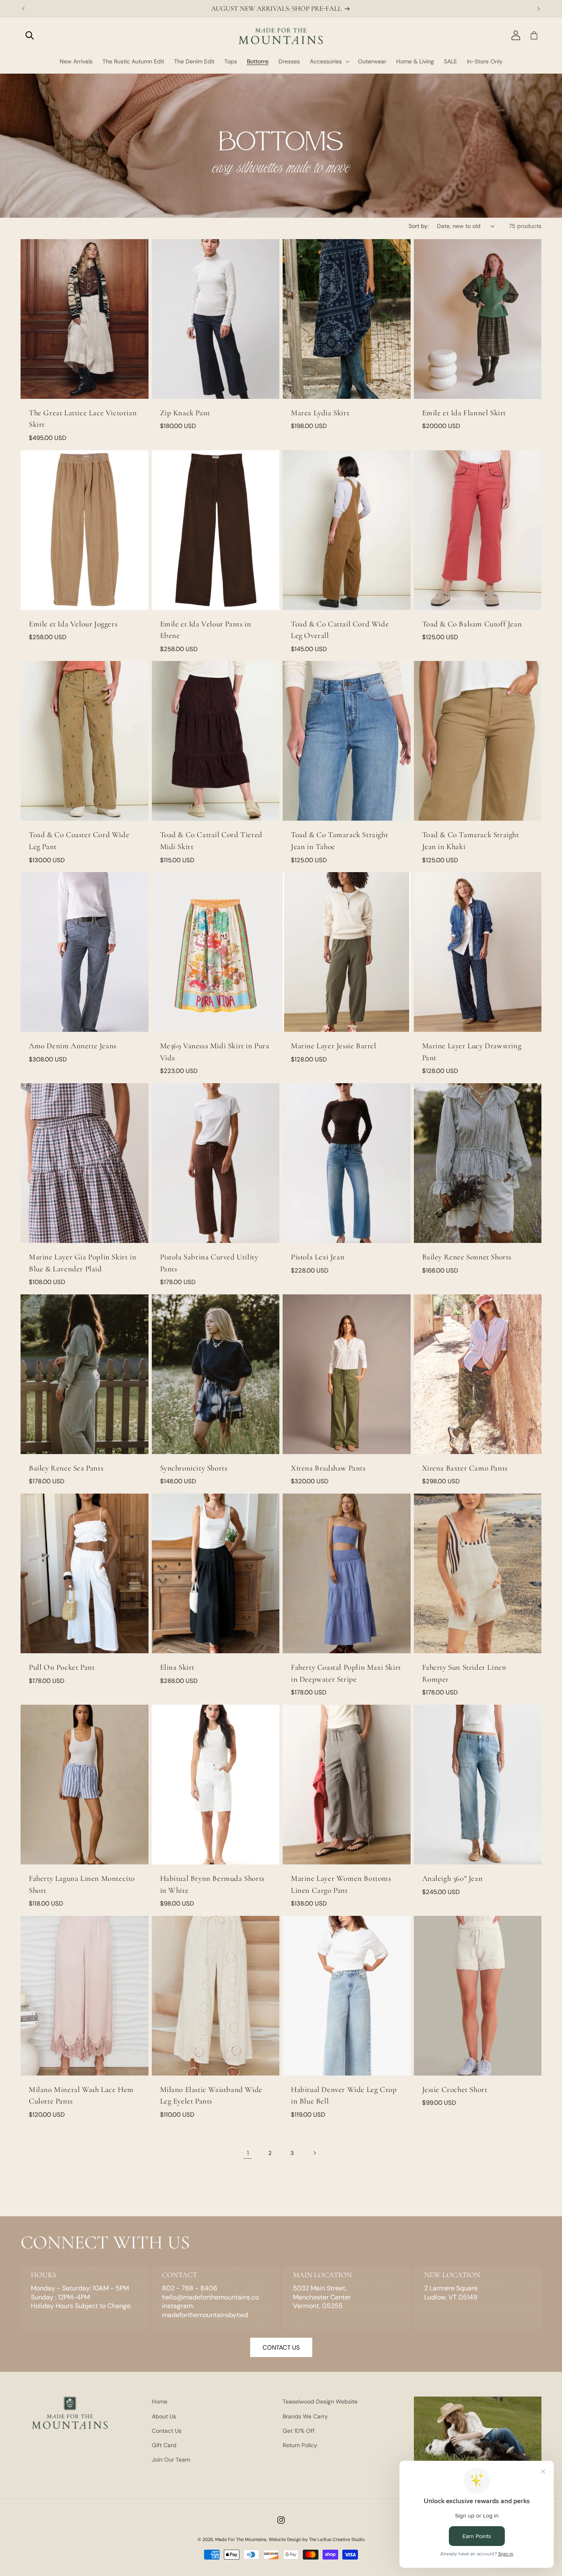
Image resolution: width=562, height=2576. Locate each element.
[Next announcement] (539, 9)
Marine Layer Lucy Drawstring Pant (472, 1052)
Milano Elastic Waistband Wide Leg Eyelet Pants (211, 2095)
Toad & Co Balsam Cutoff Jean (472, 624)
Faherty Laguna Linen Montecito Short (82, 1884)
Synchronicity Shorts (194, 1468)
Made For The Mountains (241, 2539)
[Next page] (314, 2153)
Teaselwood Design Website (320, 2401)
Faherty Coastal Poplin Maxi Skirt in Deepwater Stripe (346, 1673)
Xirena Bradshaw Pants (328, 1468)
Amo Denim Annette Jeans (73, 1046)
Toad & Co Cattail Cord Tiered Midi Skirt (211, 840)
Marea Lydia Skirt (320, 413)
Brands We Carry (305, 2416)
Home (160, 2401)
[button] (30, 35)
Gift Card (164, 2445)
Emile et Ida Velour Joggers (73, 624)
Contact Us (167, 2431)
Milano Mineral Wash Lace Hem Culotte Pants (81, 2095)
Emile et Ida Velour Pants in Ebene (206, 630)
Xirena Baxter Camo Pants (465, 1468)
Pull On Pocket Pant (62, 1667)
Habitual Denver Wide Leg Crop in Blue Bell (344, 2095)
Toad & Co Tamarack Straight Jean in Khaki (471, 840)
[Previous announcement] (23, 9)
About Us (164, 2416)
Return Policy (300, 2445)
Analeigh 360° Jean (453, 1878)
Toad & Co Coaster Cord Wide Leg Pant (79, 840)
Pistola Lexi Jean (318, 1257)
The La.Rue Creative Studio (337, 2539)
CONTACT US (281, 2348)
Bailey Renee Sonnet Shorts (467, 1257)
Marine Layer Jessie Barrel (334, 1046)
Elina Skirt (178, 1667)
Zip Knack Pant (185, 413)
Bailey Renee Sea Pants (66, 1468)
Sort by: (419, 226)
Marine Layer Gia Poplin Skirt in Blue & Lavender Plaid (82, 1263)
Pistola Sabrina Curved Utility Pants (209, 1263)
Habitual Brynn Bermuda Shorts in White (212, 1884)
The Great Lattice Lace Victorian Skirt (83, 419)
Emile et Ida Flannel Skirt (464, 413)
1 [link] (248, 2153)
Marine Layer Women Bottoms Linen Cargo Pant (341, 1884)
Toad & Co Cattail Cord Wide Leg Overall (340, 630)
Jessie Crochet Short (455, 2089)
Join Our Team (171, 2460)
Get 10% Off (299, 2431)
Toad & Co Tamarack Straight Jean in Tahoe (339, 840)
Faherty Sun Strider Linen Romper (464, 1673)
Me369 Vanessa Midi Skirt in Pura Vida (215, 1052)
